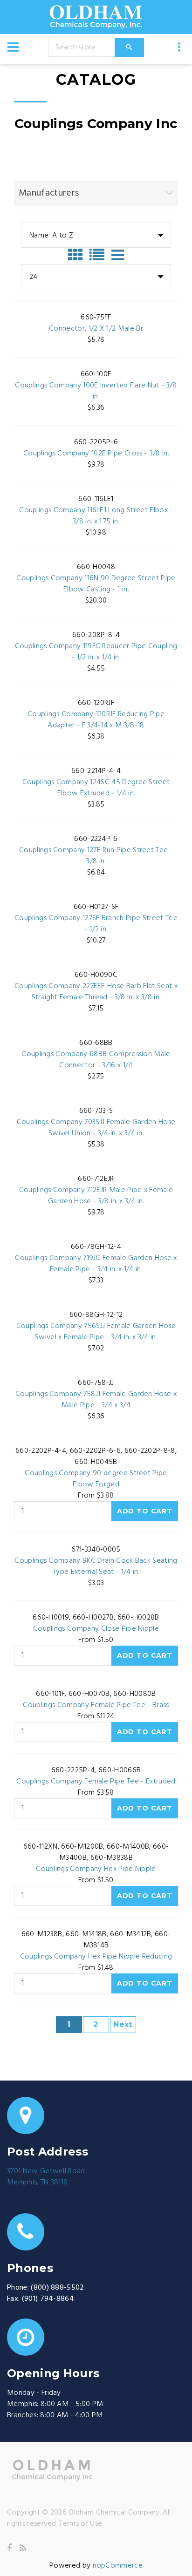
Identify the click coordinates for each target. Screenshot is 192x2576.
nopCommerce (118, 2566)
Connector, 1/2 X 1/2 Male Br (96, 329)
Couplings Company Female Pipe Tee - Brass (96, 1705)
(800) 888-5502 (57, 2288)
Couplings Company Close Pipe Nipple (96, 1629)
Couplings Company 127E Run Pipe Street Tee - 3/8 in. (96, 856)
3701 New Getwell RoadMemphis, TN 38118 (46, 2177)
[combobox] (96, 235)
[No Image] (118, 255)
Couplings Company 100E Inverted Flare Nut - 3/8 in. (96, 391)
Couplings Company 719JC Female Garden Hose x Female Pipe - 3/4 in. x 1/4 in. (96, 1264)
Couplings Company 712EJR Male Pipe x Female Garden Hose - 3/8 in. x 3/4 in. (96, 1196)
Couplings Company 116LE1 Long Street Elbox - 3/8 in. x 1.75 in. (96, 516)
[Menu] (13, 47)
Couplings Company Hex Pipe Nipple (96, 1869)
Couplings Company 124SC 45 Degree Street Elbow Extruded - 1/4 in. (96, 788)
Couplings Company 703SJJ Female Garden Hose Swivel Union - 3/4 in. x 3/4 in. (96, 1128)
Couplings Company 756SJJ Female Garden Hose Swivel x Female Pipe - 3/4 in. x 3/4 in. (96, 1332)
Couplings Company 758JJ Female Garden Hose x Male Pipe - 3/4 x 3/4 (96, 1400)
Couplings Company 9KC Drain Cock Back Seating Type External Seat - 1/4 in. (96, 1566)
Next (123, 2024)
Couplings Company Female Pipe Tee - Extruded (96, 1782)
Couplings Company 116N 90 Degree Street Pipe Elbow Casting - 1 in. (96, 584)
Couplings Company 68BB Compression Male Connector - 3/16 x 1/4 (96, 1060)
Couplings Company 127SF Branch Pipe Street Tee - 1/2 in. (96, 924)
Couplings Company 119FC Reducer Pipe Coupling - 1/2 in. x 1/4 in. (96, 652)
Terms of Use (81, 2524)
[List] (99, 255)
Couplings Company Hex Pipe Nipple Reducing (96, 1957)
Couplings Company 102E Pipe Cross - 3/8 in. (96, 454)
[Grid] (78, 255)
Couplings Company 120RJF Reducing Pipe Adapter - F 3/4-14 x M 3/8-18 (96, 720)
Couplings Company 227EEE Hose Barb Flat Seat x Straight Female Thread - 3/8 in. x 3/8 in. (96, 992)
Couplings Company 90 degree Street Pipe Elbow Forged (96, 1479)
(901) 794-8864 (48, 2299)
